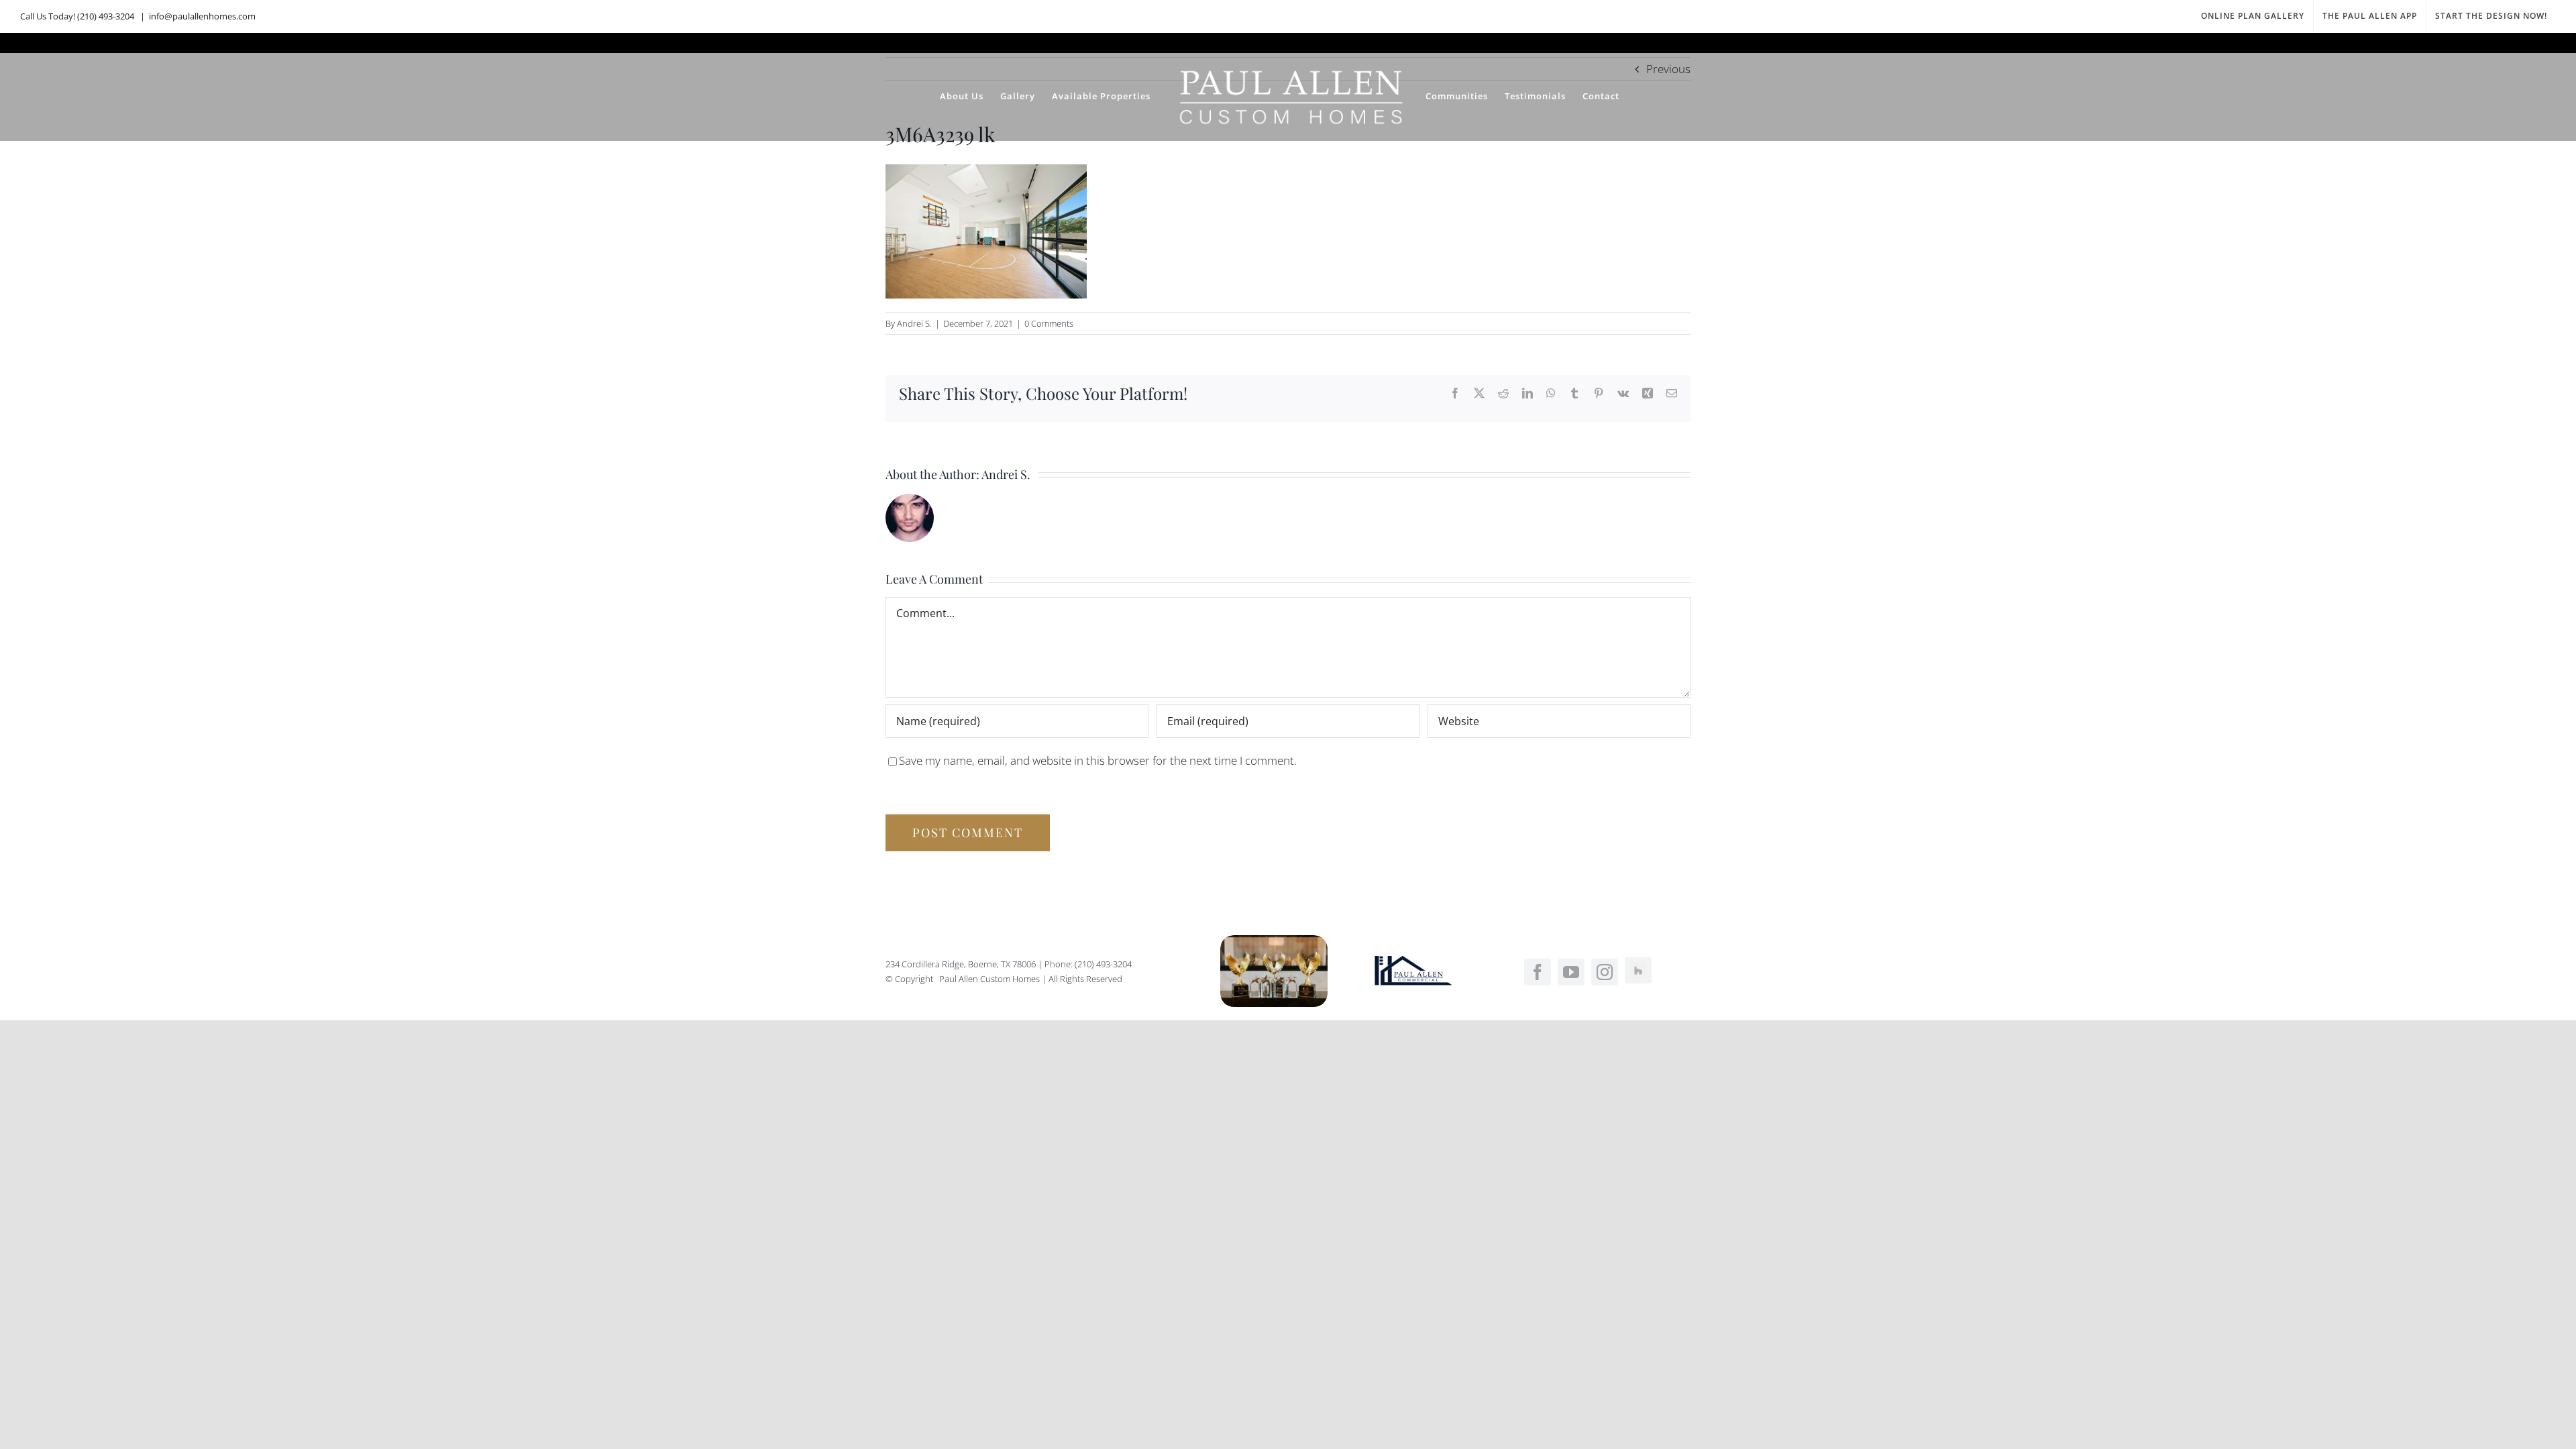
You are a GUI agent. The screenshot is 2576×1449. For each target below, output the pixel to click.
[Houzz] (1638, 971)
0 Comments (1049, 323)
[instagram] (1605, 972)
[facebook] (1538, 972)
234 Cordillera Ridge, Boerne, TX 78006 (961, 964)
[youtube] (1571, 972)
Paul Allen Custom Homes (990, 979)
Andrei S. (914, 323)
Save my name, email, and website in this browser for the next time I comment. (1098, 760)
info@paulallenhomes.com (202, 16)
